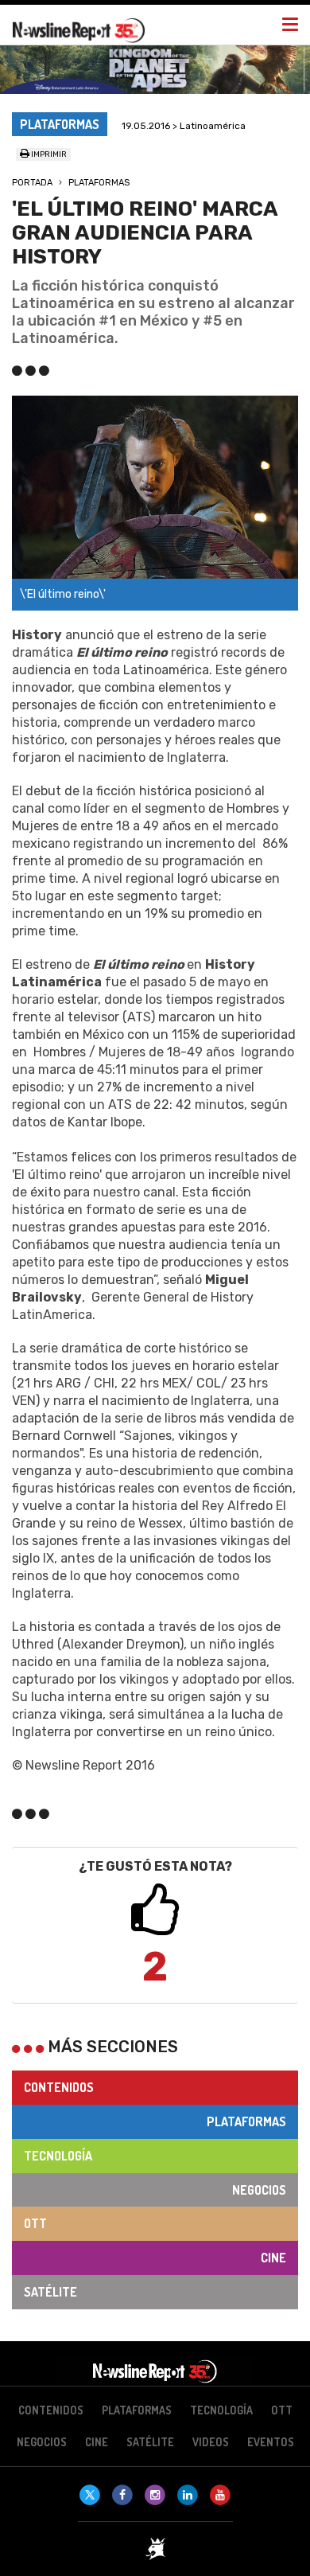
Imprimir (48, 154)
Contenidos (59, 2087)
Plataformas (99, 183)
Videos (211, 2442)
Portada (32, 183)
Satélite (50, 2292)
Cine (273, 2258)
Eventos (271, 2442)
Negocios (259, 2190)
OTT (35, 2223)
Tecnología (58, 2156)
